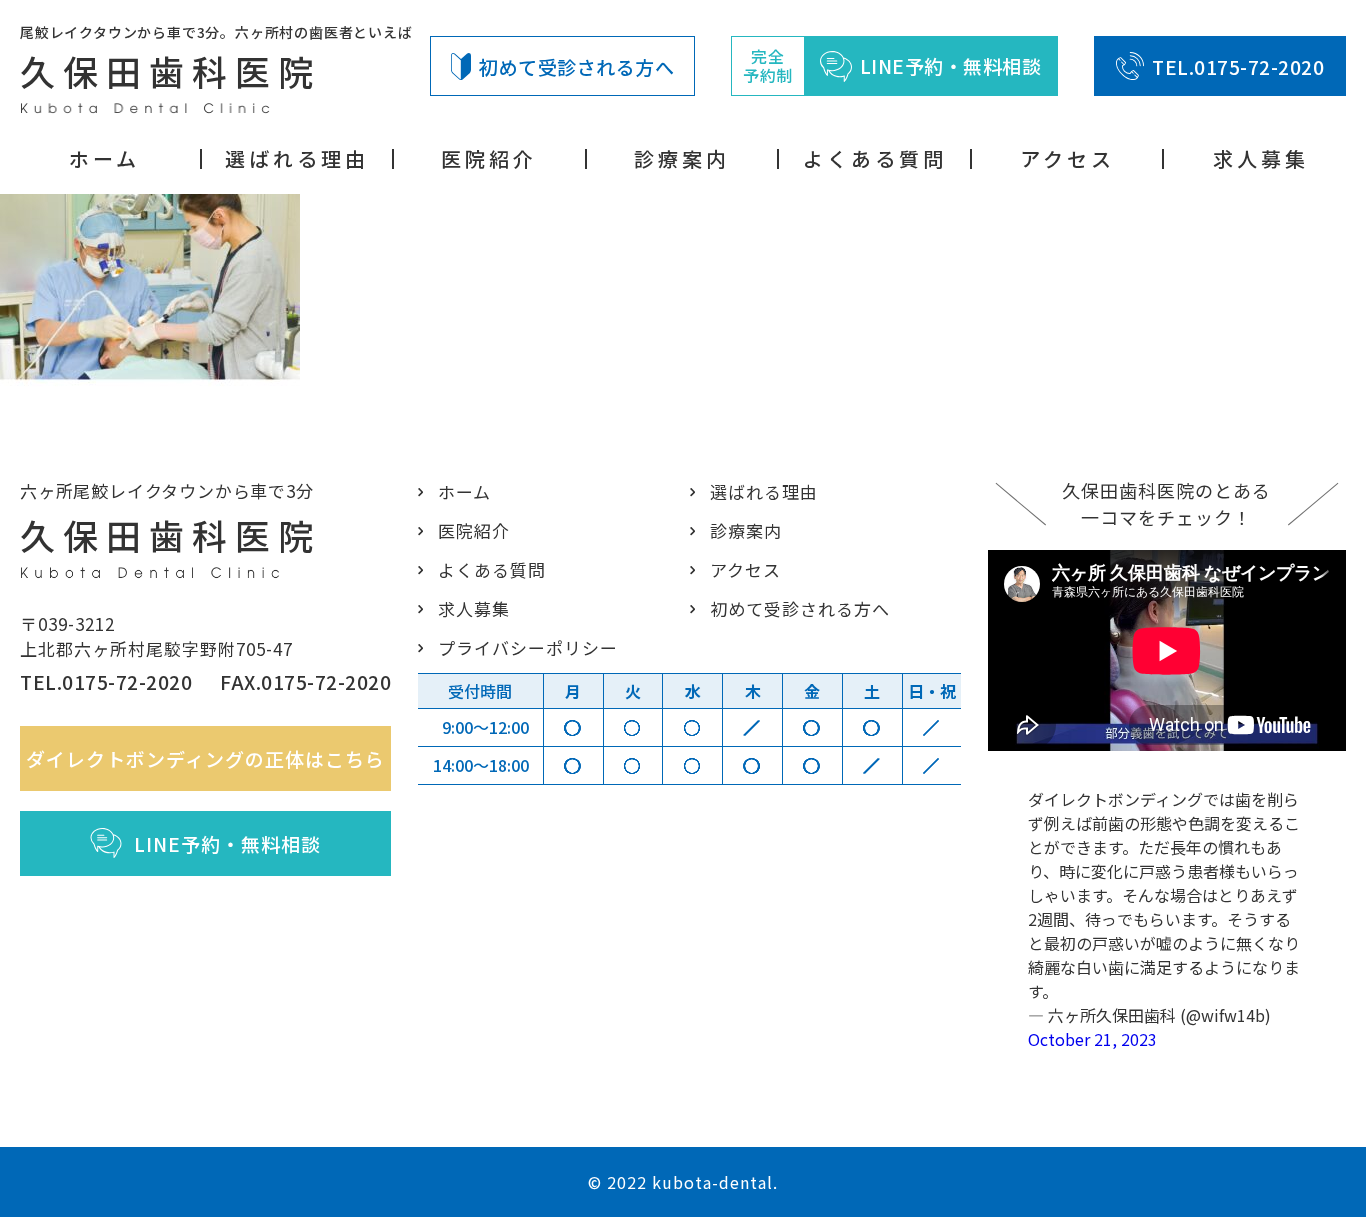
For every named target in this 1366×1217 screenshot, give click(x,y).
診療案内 (682, 159)
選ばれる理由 (297, 159)
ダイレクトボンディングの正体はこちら (205, 758)
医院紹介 (489, 159)
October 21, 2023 (1092, 1039)
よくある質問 (875, 159)
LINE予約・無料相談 (227, 843)
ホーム (104, 159)
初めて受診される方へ (576, 66)
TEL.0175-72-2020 (1238, 66)
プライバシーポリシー (528, 647)
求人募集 (1261, 159)
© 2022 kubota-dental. (683, 1182)
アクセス (1067, 159)
